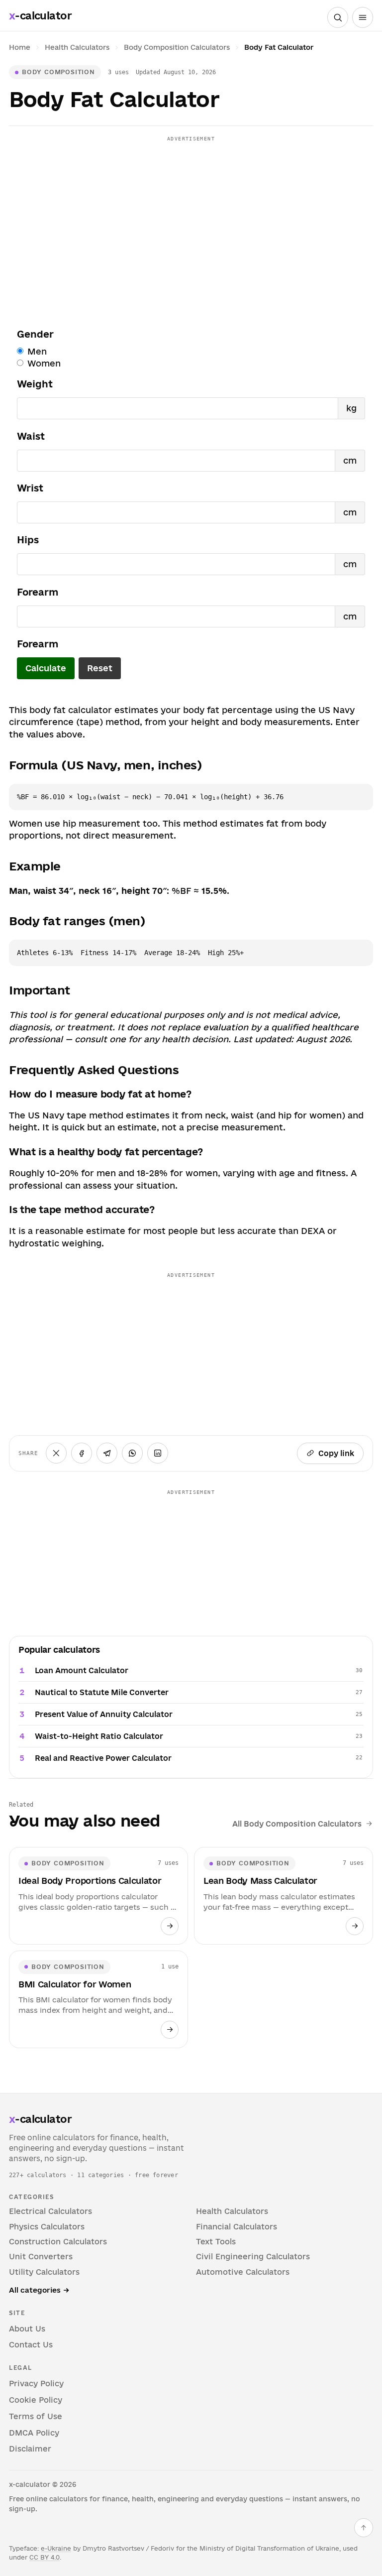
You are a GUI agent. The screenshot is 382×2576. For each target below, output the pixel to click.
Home (20, 47)
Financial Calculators (237, 2227)
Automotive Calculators (243, 2272)
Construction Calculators (58, 2242)
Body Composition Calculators (177, 47)
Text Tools (216, 2242)
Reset (100, 668)
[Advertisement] (191, 216)
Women (44, 364)
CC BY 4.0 (45, 2557)
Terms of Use (36, 2416)
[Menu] (363, 17)
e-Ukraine (56, 2548)
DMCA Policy (34, 2433)
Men (37, 352)
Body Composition (58, 72)
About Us (27, 2329)
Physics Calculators (47, 2227)
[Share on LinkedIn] (158, 1453)
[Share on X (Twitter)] (56, 1453)
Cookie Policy (36, 2400)
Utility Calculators (44, 2272)
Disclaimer (30, 2449)
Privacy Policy (36, 2384)
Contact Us (31, 2345)
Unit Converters (41, 2257)
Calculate (46, 668)
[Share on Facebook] (82, 1453)
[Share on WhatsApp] (132, 1453)
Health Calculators (77, 47)
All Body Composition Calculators (297, 1824)
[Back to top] (364, 2528)
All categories (39, 2290)
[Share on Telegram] (107, 1453)
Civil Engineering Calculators (253, 2257)
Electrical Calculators (50, 2211)
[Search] (338, 17)
